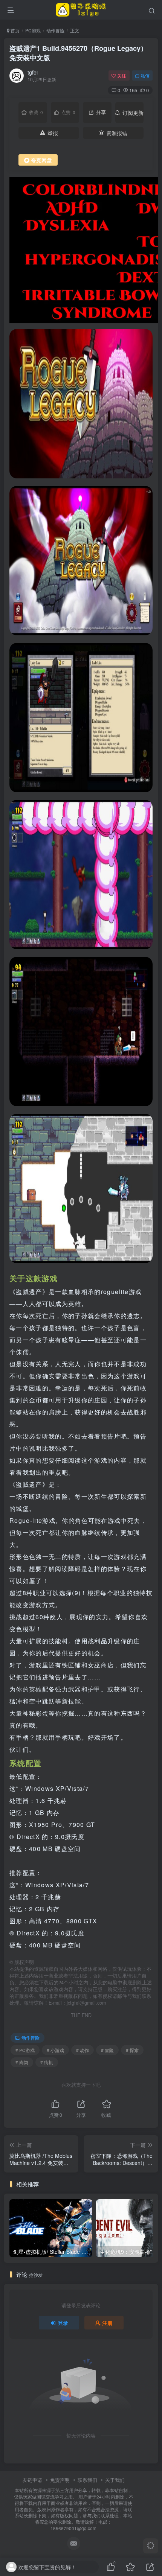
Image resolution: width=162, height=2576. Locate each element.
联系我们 (87, 2480)
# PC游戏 (25, 2050)
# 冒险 (107, 2050)
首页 (15, 30)
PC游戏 (33, 30)
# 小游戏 (55, 2050)
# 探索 (132, 2050)
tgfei (33, 72)
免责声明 (60, 2480)
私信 (145, 75)
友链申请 (32, 2480)
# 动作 (83, 2050)
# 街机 (47, 2062)
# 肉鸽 (22, 2062)
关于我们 (115, 2480)
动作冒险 (55, 30)
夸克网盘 (41, 160)
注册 (107, 2323)
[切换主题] (151, 2546)
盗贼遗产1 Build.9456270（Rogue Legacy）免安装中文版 (78, 53)
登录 (63, 2323)
